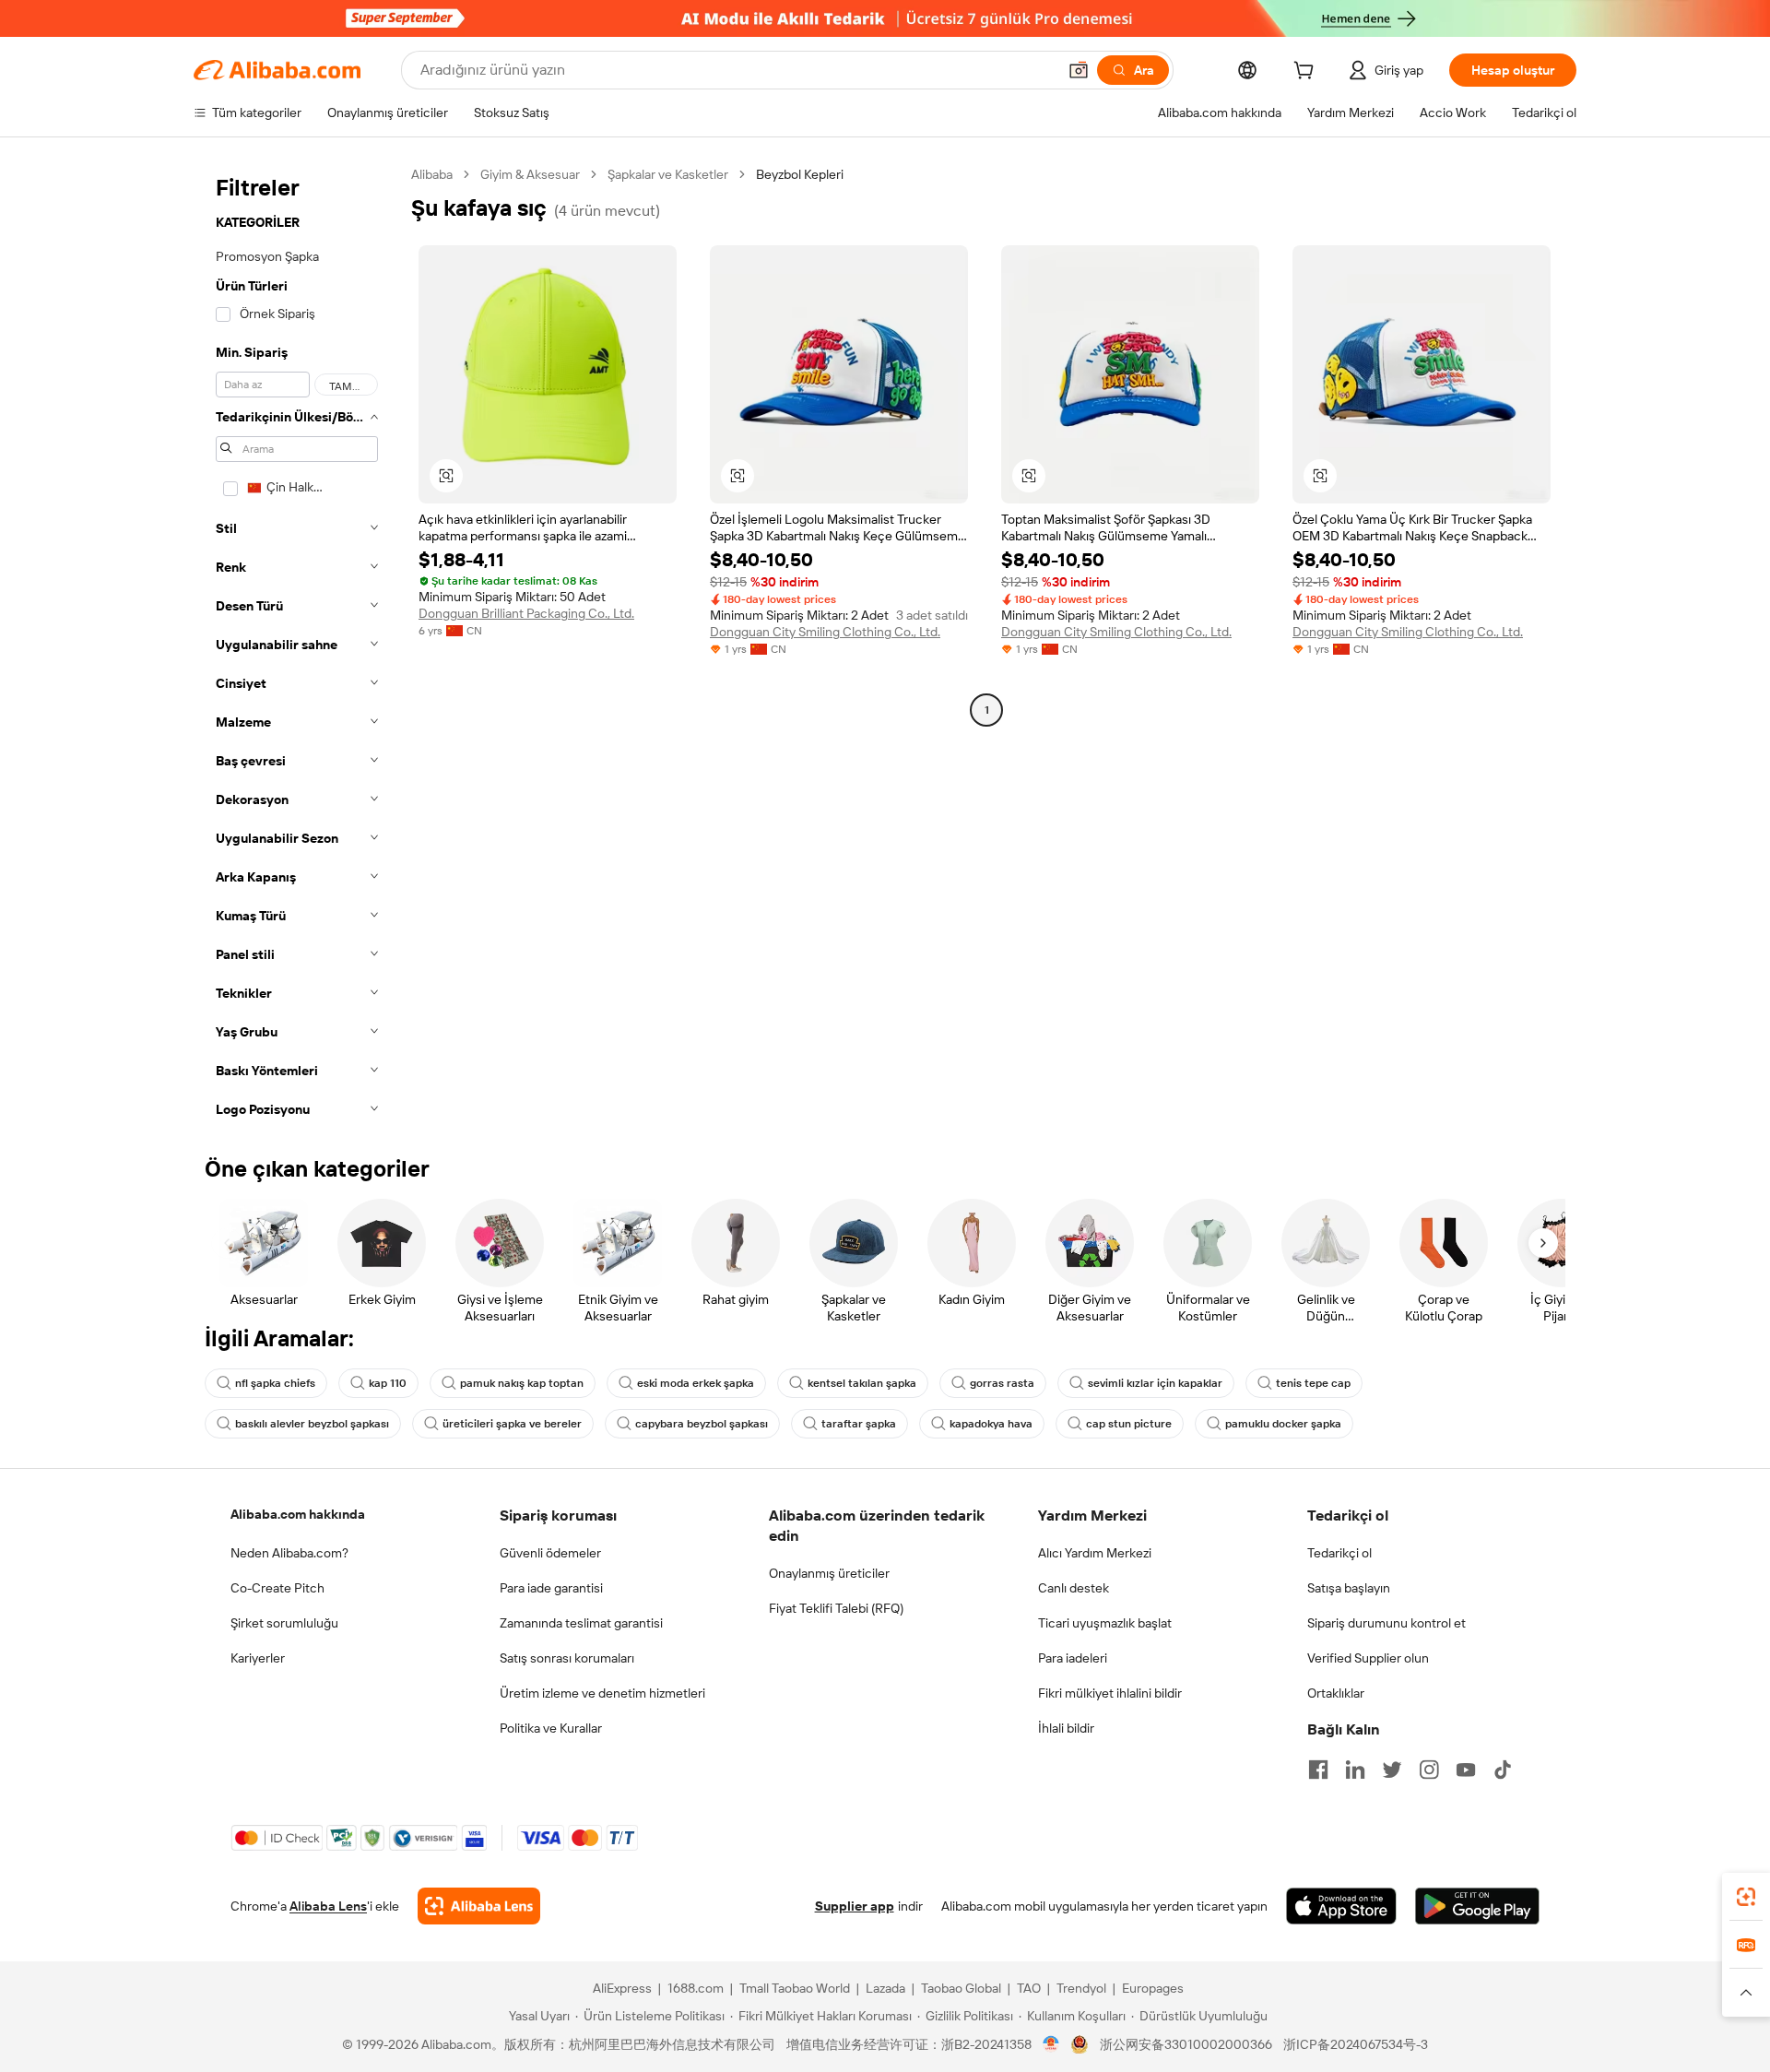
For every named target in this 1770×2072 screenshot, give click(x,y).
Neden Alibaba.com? (289, 1553)
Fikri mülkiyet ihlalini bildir (1110, 1693)
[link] (1746, 1897)
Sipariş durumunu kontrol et (1386, 1623)
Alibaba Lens (328, 1906)
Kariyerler (258, 1658)
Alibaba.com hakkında (298, 1514)
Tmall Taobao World (795, 1988)
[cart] (1307, 73)
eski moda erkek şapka (696, 1383)
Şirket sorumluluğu (284, 1623)
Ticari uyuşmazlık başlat (1105, 1623)
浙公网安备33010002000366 (1186, 2044)
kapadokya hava (991, 1424)
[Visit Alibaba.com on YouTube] (1466, 1770)
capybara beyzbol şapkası (702, 1424)
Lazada (885, 1988)
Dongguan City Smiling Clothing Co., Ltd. (825, 632)
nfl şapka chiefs (275, 1383)
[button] (1079, 70)
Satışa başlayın (1349, 1588)
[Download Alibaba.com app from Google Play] (1477, 1906)
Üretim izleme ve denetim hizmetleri (602, 1693)
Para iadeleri (1073, 1658)
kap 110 (388, 1383)
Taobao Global (961, 1988)
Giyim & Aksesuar (530, 174)
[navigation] (297, 647)
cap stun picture (1129, 1424)
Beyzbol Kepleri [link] (800, 174)
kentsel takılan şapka (862, 1383)
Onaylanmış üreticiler (829, 1573)
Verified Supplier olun (1368, 1658)
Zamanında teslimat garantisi (581, 1623)
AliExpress (622, 1988)
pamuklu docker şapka (1283, 1424)
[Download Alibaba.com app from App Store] (1341, 1906)
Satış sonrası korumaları (567, 1658)
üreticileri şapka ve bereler (512, 1424)
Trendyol (1081, 1988)
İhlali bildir (1066, 1728)
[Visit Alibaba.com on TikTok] (1503, 1770)
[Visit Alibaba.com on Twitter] (1392, 1770)
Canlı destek (1074, 1588)
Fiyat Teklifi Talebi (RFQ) (836, 1608)
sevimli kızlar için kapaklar (1155, 1383)
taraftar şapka (859, 1424)
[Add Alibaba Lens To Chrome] (479, 1906)
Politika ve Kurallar (551, 1728)
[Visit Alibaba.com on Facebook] (1318, 1770)
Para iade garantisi (551, 1588)
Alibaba (432, 174)
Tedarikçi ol (1339, 1553)
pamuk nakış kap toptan (522, 1383)
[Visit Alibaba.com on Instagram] (1429, 1770)
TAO (1029, 1988)
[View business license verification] (1051, 2044)
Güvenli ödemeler (550, 1553)
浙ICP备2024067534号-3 (1356, 2044)
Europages (1153, 1988)
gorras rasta (1002, 1383)
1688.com (696, 1988)
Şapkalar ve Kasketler (668, 174)
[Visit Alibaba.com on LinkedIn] (1355, 1770)
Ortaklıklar (1336, 1693)
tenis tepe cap (1313, 1383)
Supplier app (855, 1906)
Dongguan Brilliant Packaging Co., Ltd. (526, 613)
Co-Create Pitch (277, 1588)
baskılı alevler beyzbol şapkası (312, 1424)
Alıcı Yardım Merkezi (1095, 1553)
